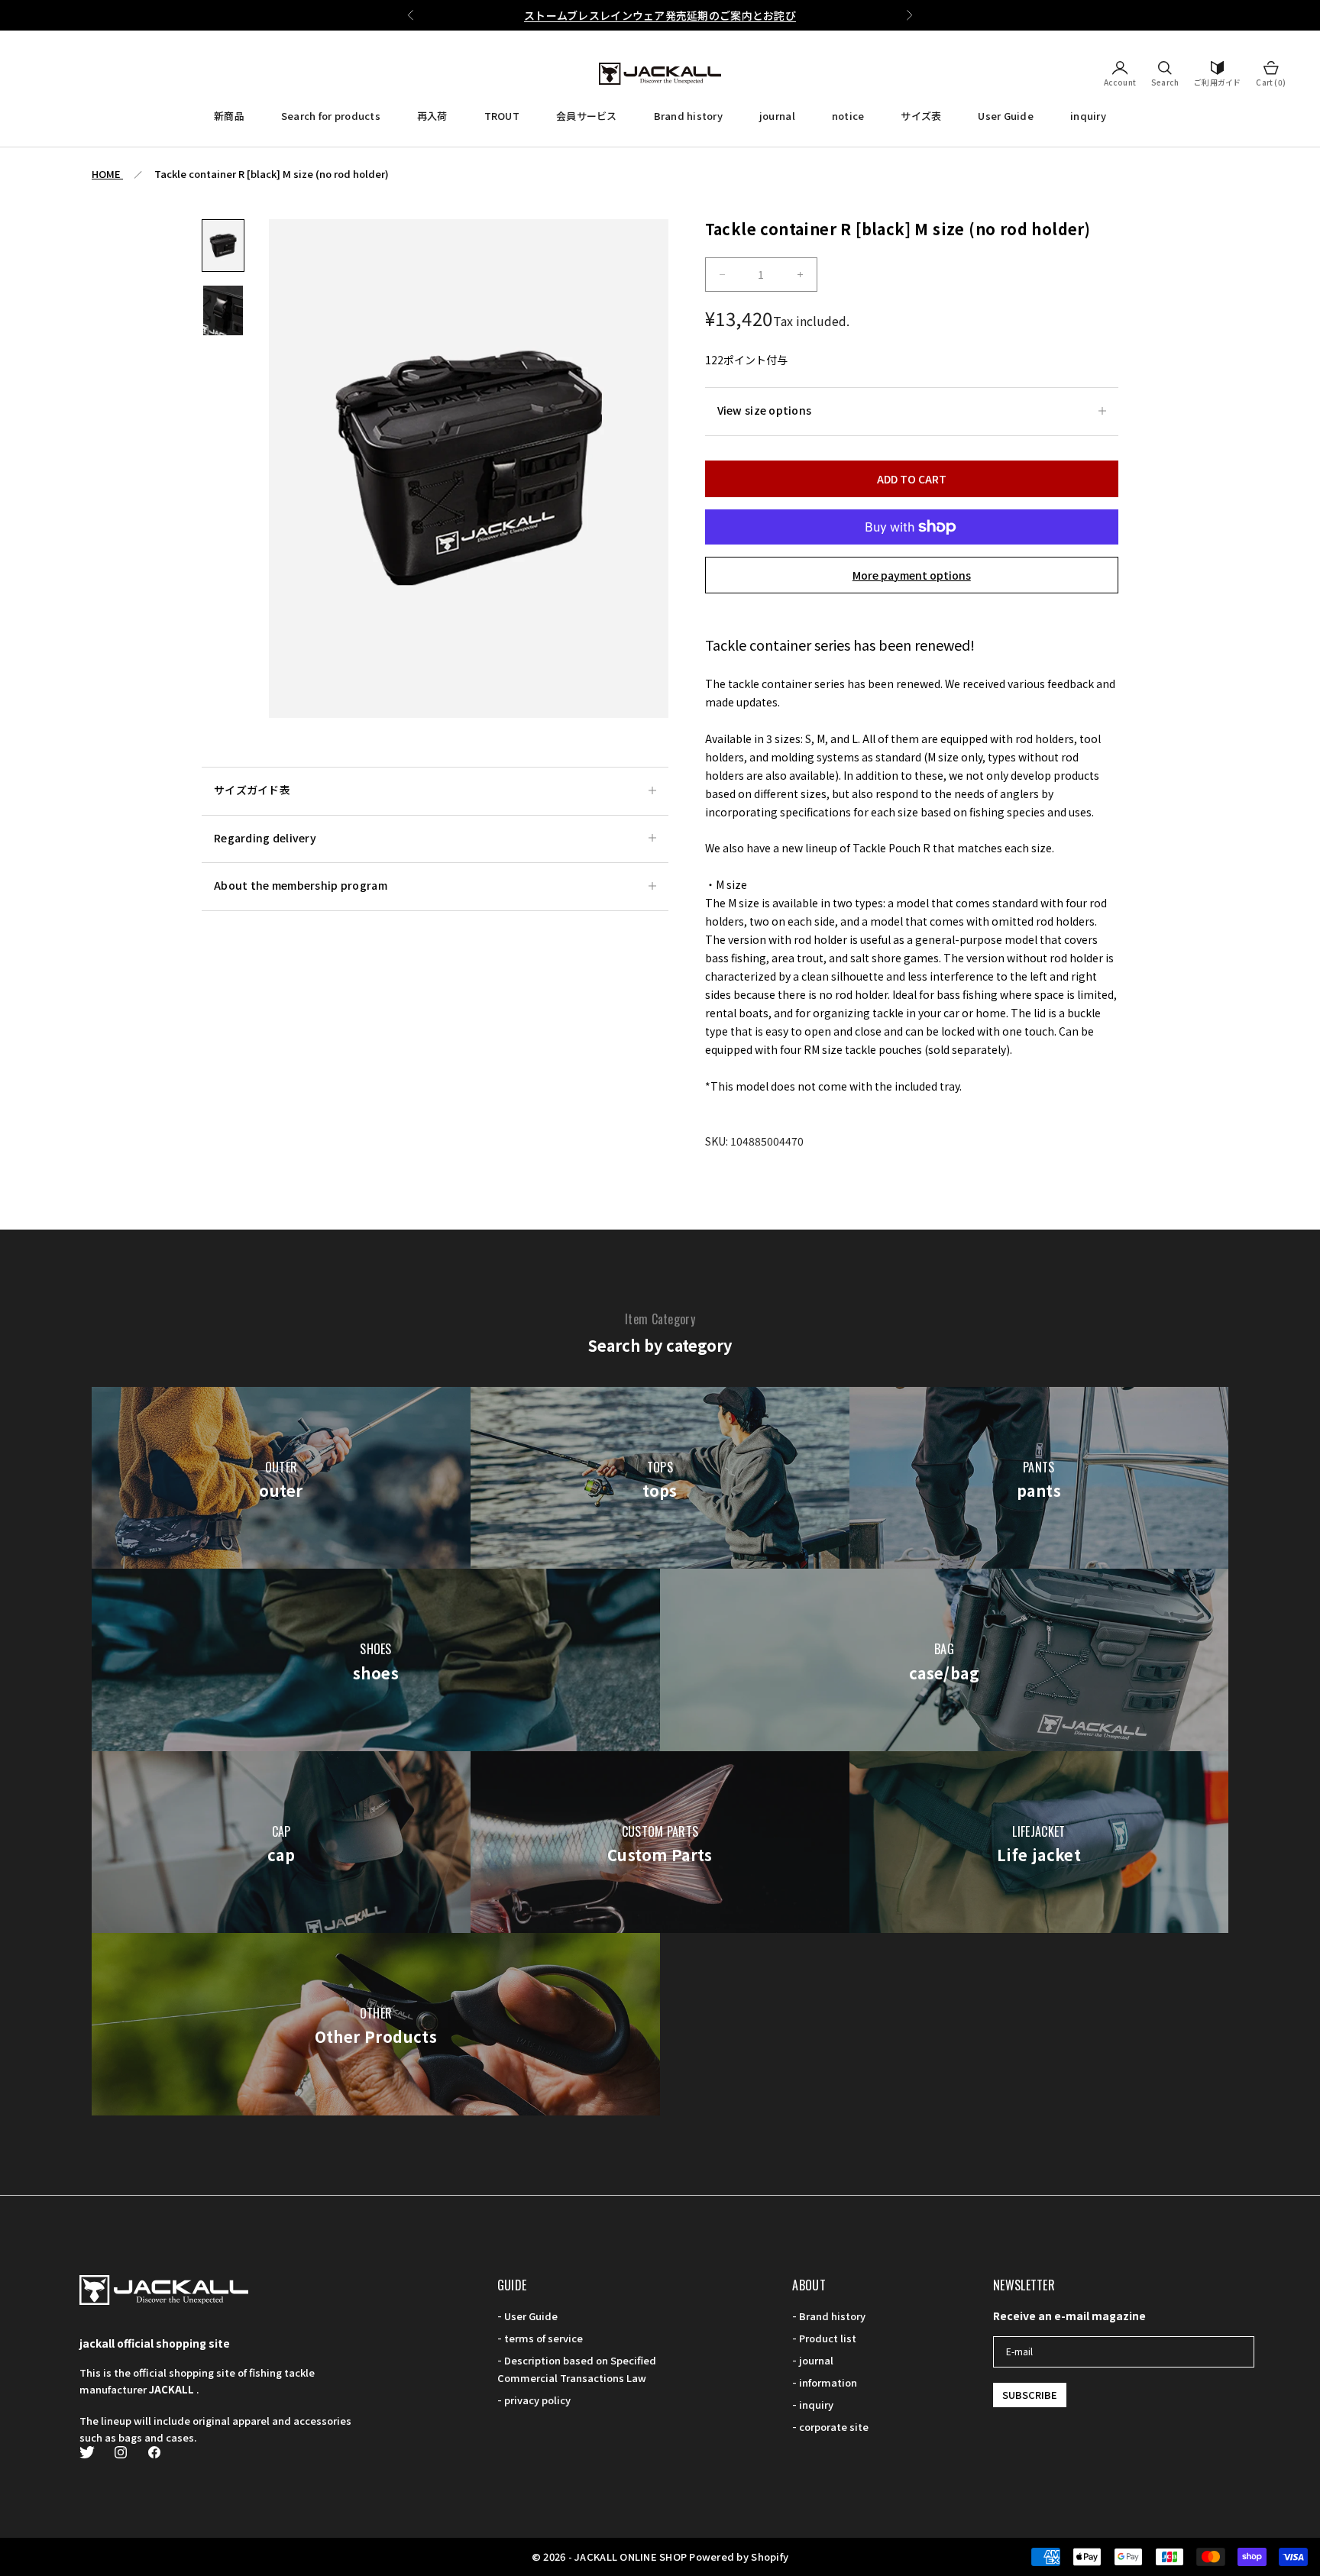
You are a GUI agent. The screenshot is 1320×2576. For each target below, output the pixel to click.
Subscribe (1030, 2395)
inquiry (1088, 116)
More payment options (912, 575)
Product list (828, 2338)
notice (848, 116)
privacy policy (537, 2400)
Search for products (331, 116)
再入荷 (432, 116)
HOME (107, 174)
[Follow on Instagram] (121, 2452)
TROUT (502, 116)
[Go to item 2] (223, 310)
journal (777, 116)
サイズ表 (921, 116)
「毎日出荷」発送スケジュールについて (660, 15)
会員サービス (587, 116)
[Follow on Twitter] (87, 2452)
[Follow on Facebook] (154, 2452)
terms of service (544, 2338)
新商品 (229, 116)
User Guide (1006, 116)
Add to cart (912, 479)
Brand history (688, 116)
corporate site (834, 2427)
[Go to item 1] (223, 246)
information (828, 2382)
